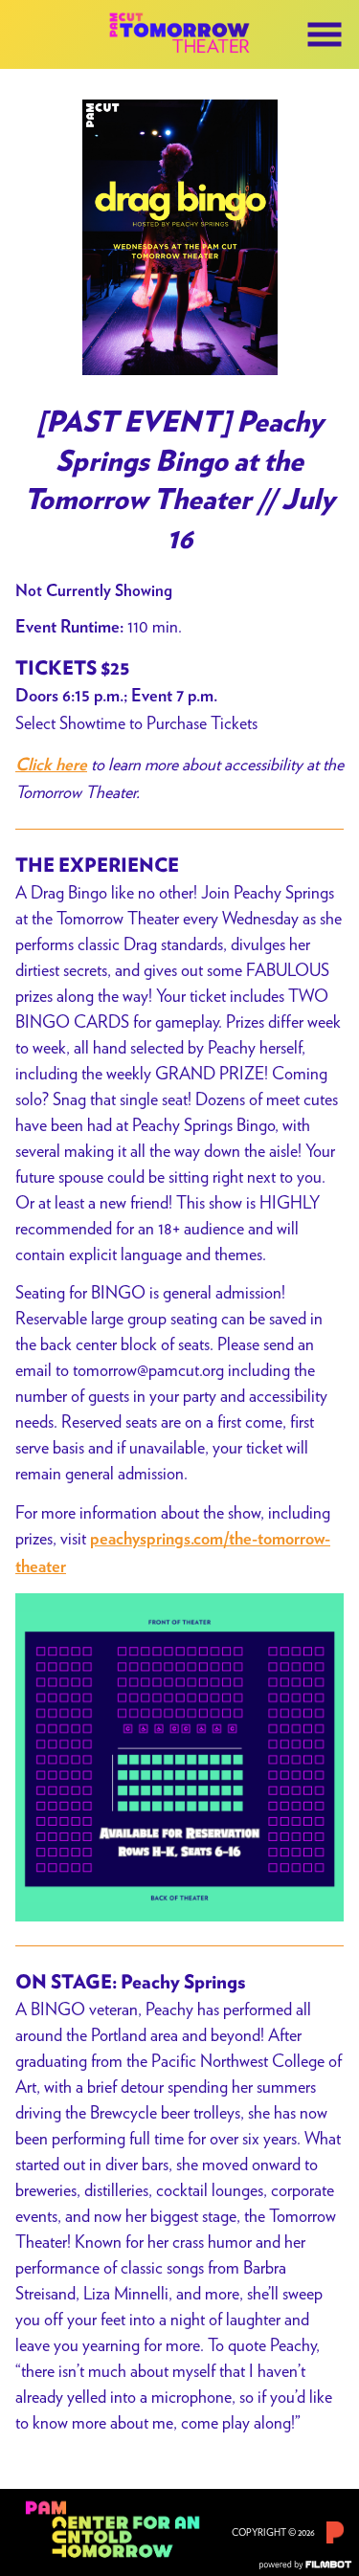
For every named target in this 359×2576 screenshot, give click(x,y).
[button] (325, 34)
